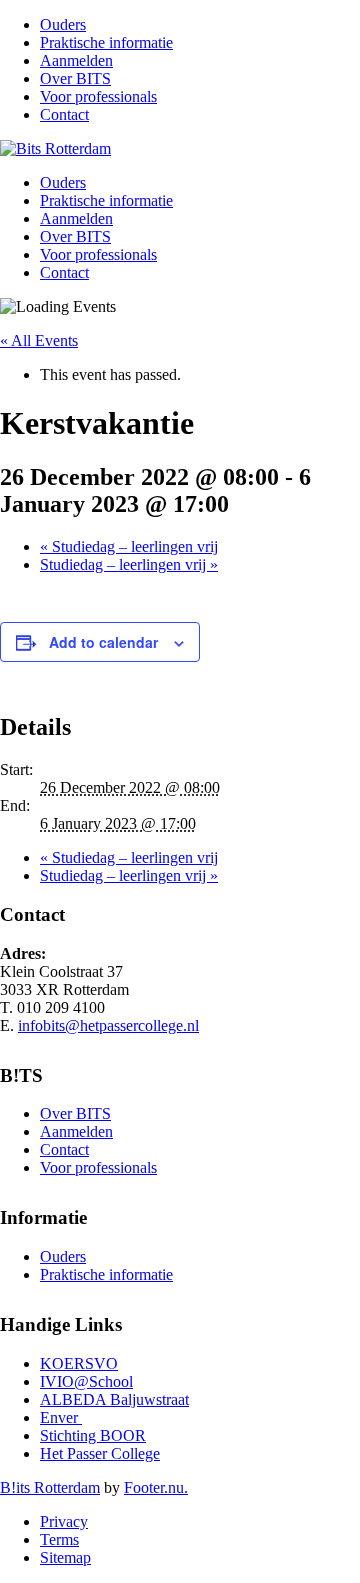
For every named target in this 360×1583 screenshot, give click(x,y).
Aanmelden (76, 60)
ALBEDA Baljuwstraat (114, 1399)
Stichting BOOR (93, 1435)
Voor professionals (98, 96)
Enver (61, 1417)
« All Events (39, 340)
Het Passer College (100, 1453)
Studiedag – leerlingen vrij (129, 546)
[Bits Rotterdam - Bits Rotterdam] (55, 148)
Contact (64, 114)
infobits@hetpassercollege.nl (108, 1025)
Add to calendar (103, 642)
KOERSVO (79, 1363)
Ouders (63, 24)
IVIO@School (86, 1381)
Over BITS (75, 78)
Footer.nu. (156, 1487)
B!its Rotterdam (50, 1487)
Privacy (64, 1521)
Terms (59, 1539)
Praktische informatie (106, 42)
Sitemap (65, 1557)
